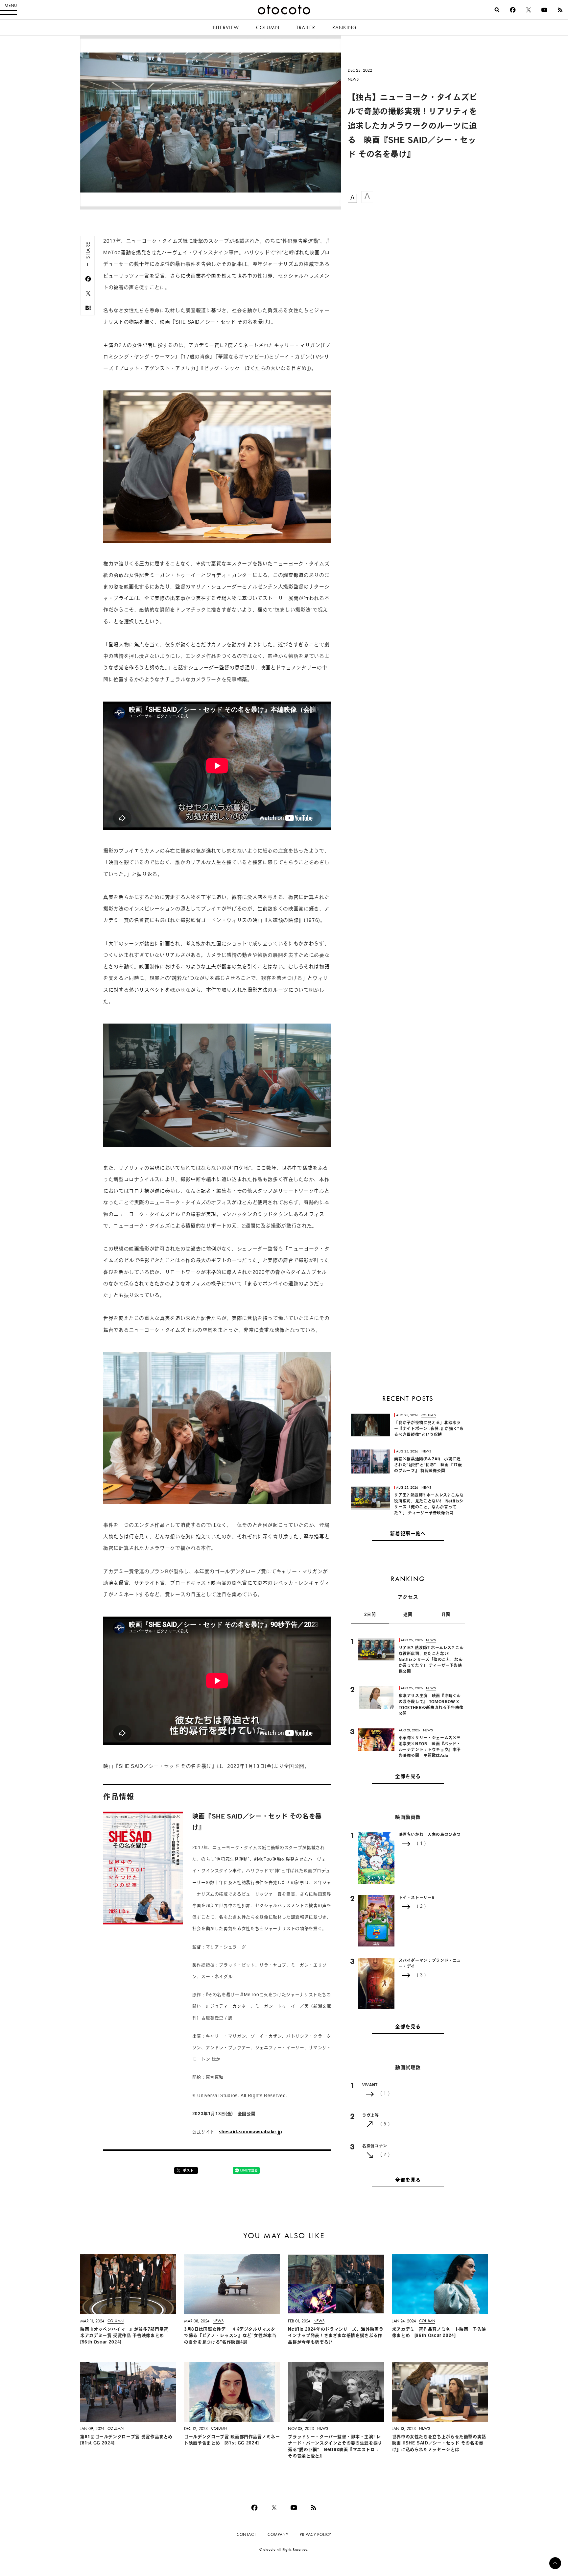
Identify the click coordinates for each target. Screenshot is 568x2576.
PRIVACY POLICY (316, 2534)
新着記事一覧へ (408, 1534)
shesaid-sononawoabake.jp (250, 2132)
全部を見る (408, 1777)
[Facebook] (513, 10)
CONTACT (246, 2534)
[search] (497, 10)
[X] (529, 10)
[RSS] (560, 10)
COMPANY (278, 2534)
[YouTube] (544, 10)
